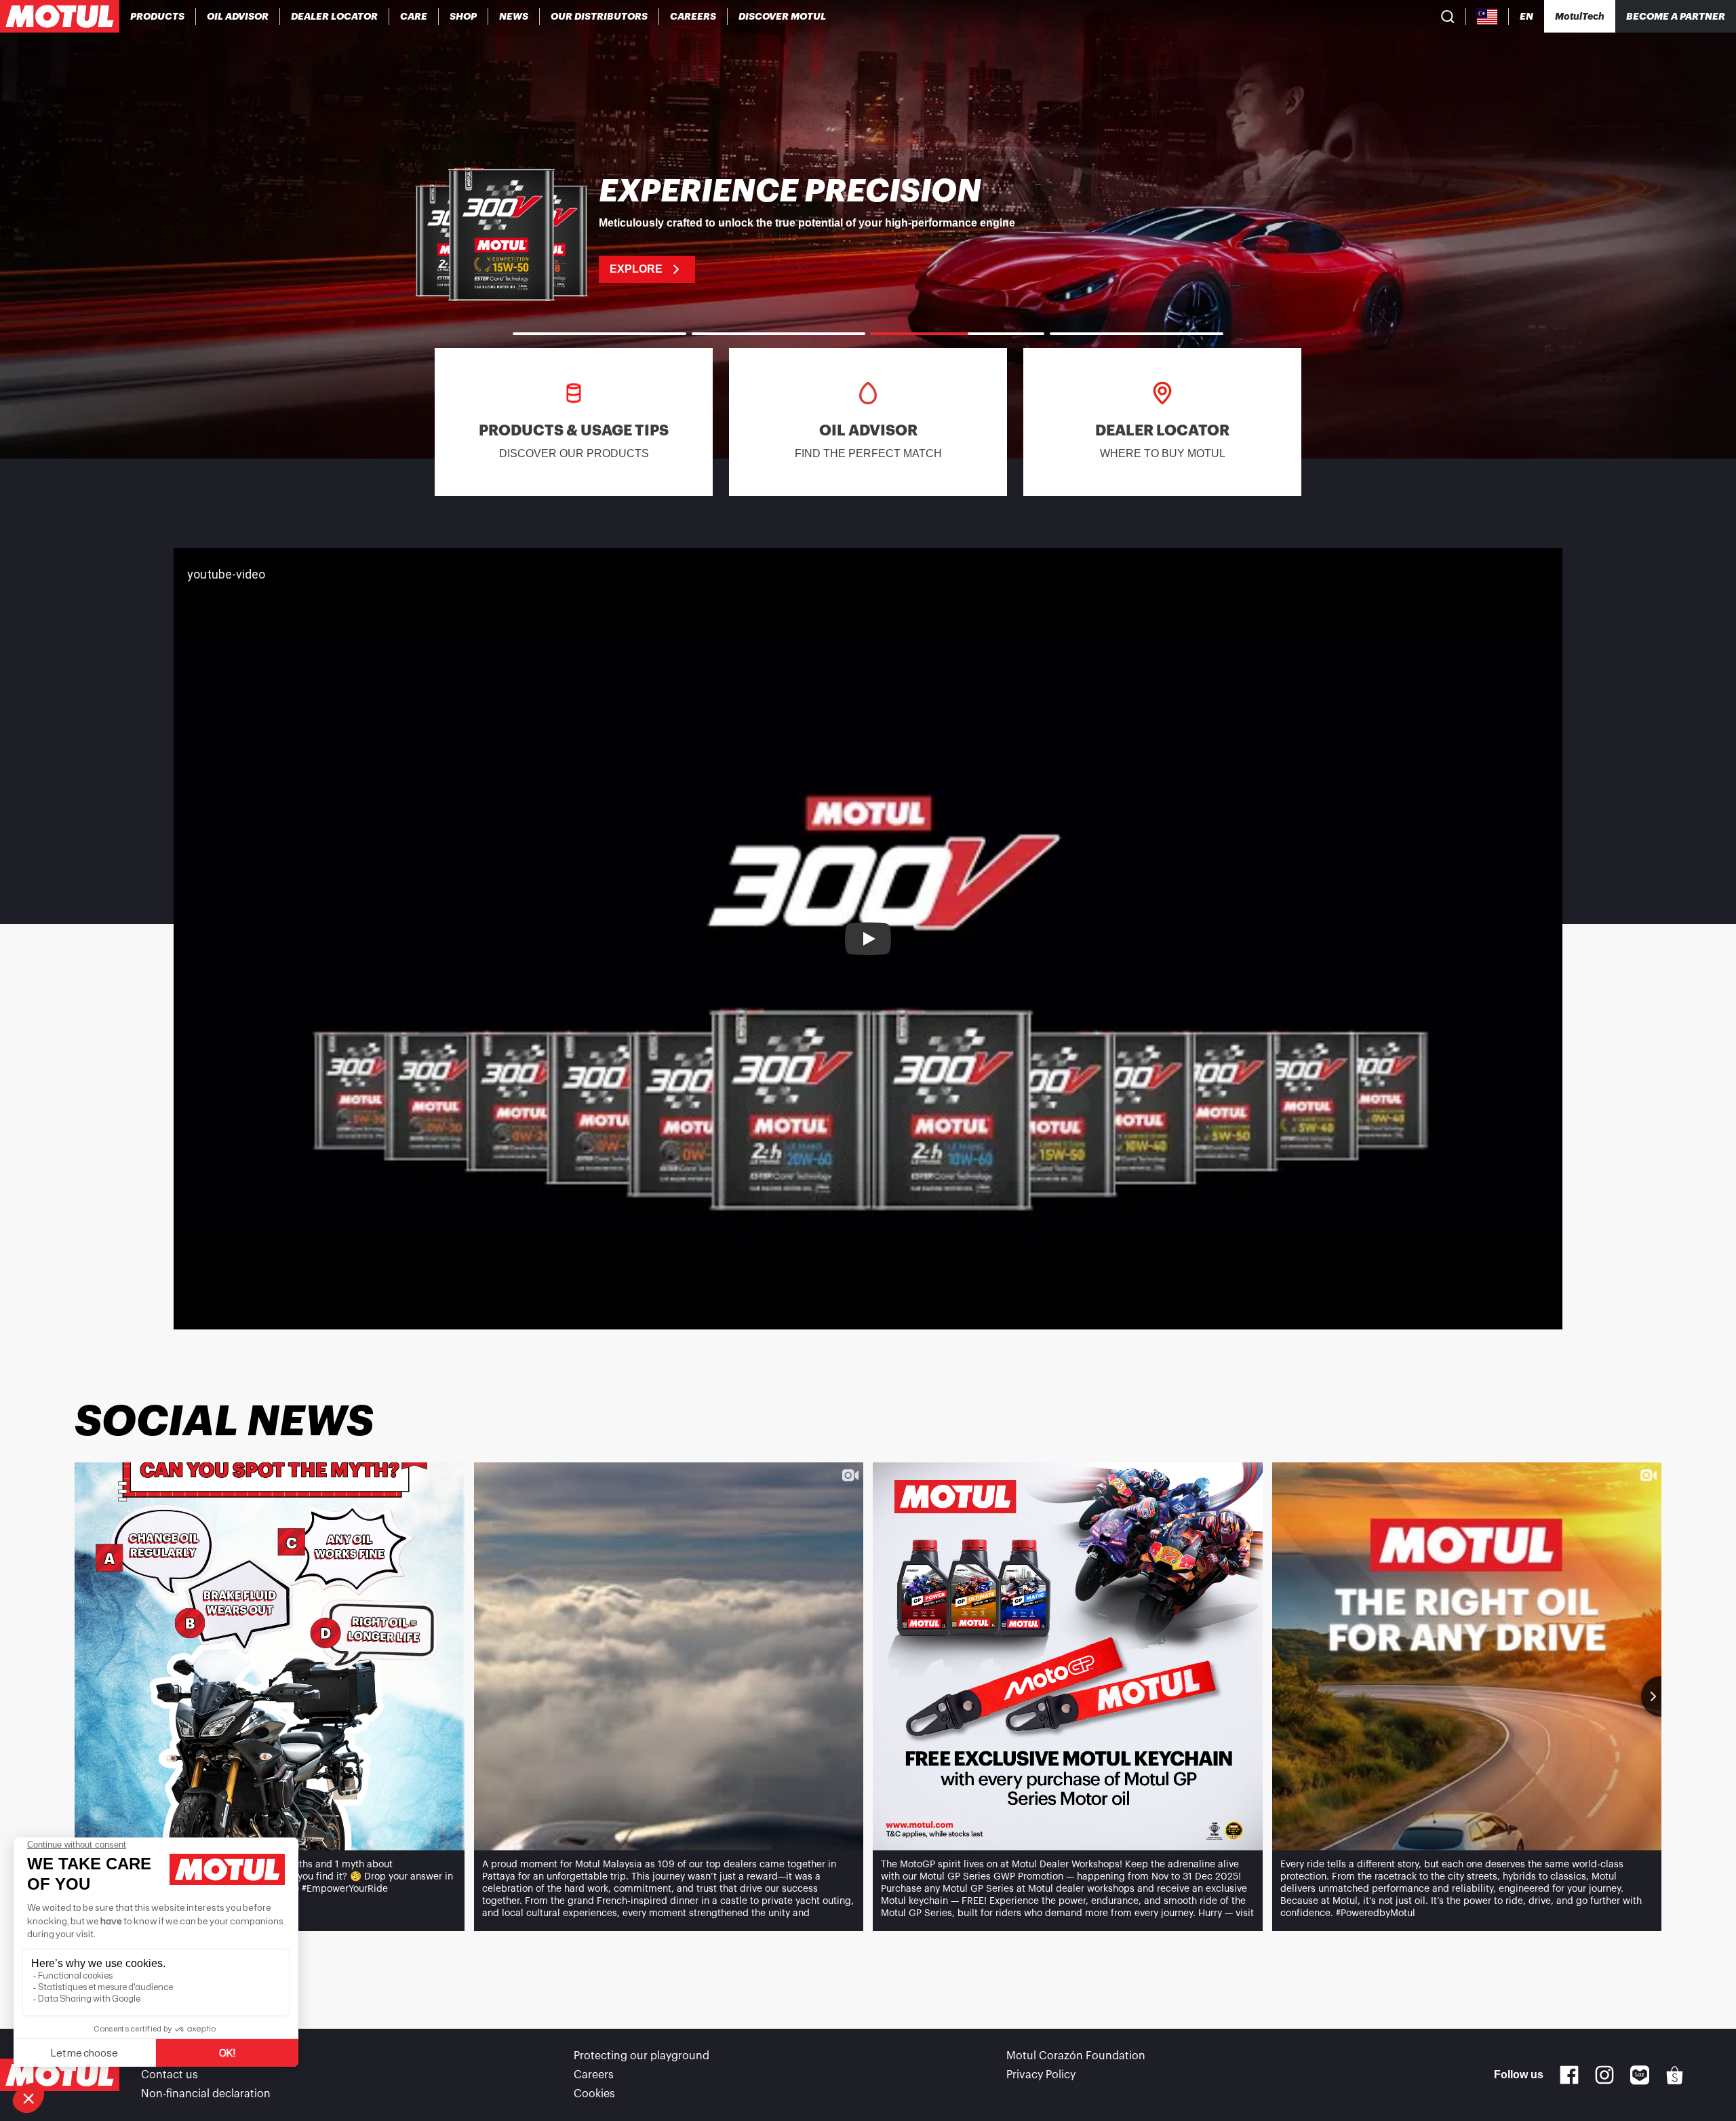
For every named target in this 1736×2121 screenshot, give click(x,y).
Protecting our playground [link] (642, 2056)
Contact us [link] (170, 2075)
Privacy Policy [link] (1041, 2075)
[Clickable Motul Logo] (60, 16)
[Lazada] (1640, 2075)
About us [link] (164, 2056)
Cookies (594, 2094)
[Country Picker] (1487, 17)
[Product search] (1448, 16)
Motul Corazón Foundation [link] (1076, 2056)
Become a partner (1676, 16)
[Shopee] (1675, 2075)
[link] (414, 16)
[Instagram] (1604, 2075)
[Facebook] (1569, 2075)
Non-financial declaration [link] (206, 2094)
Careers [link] (594, 2075)
